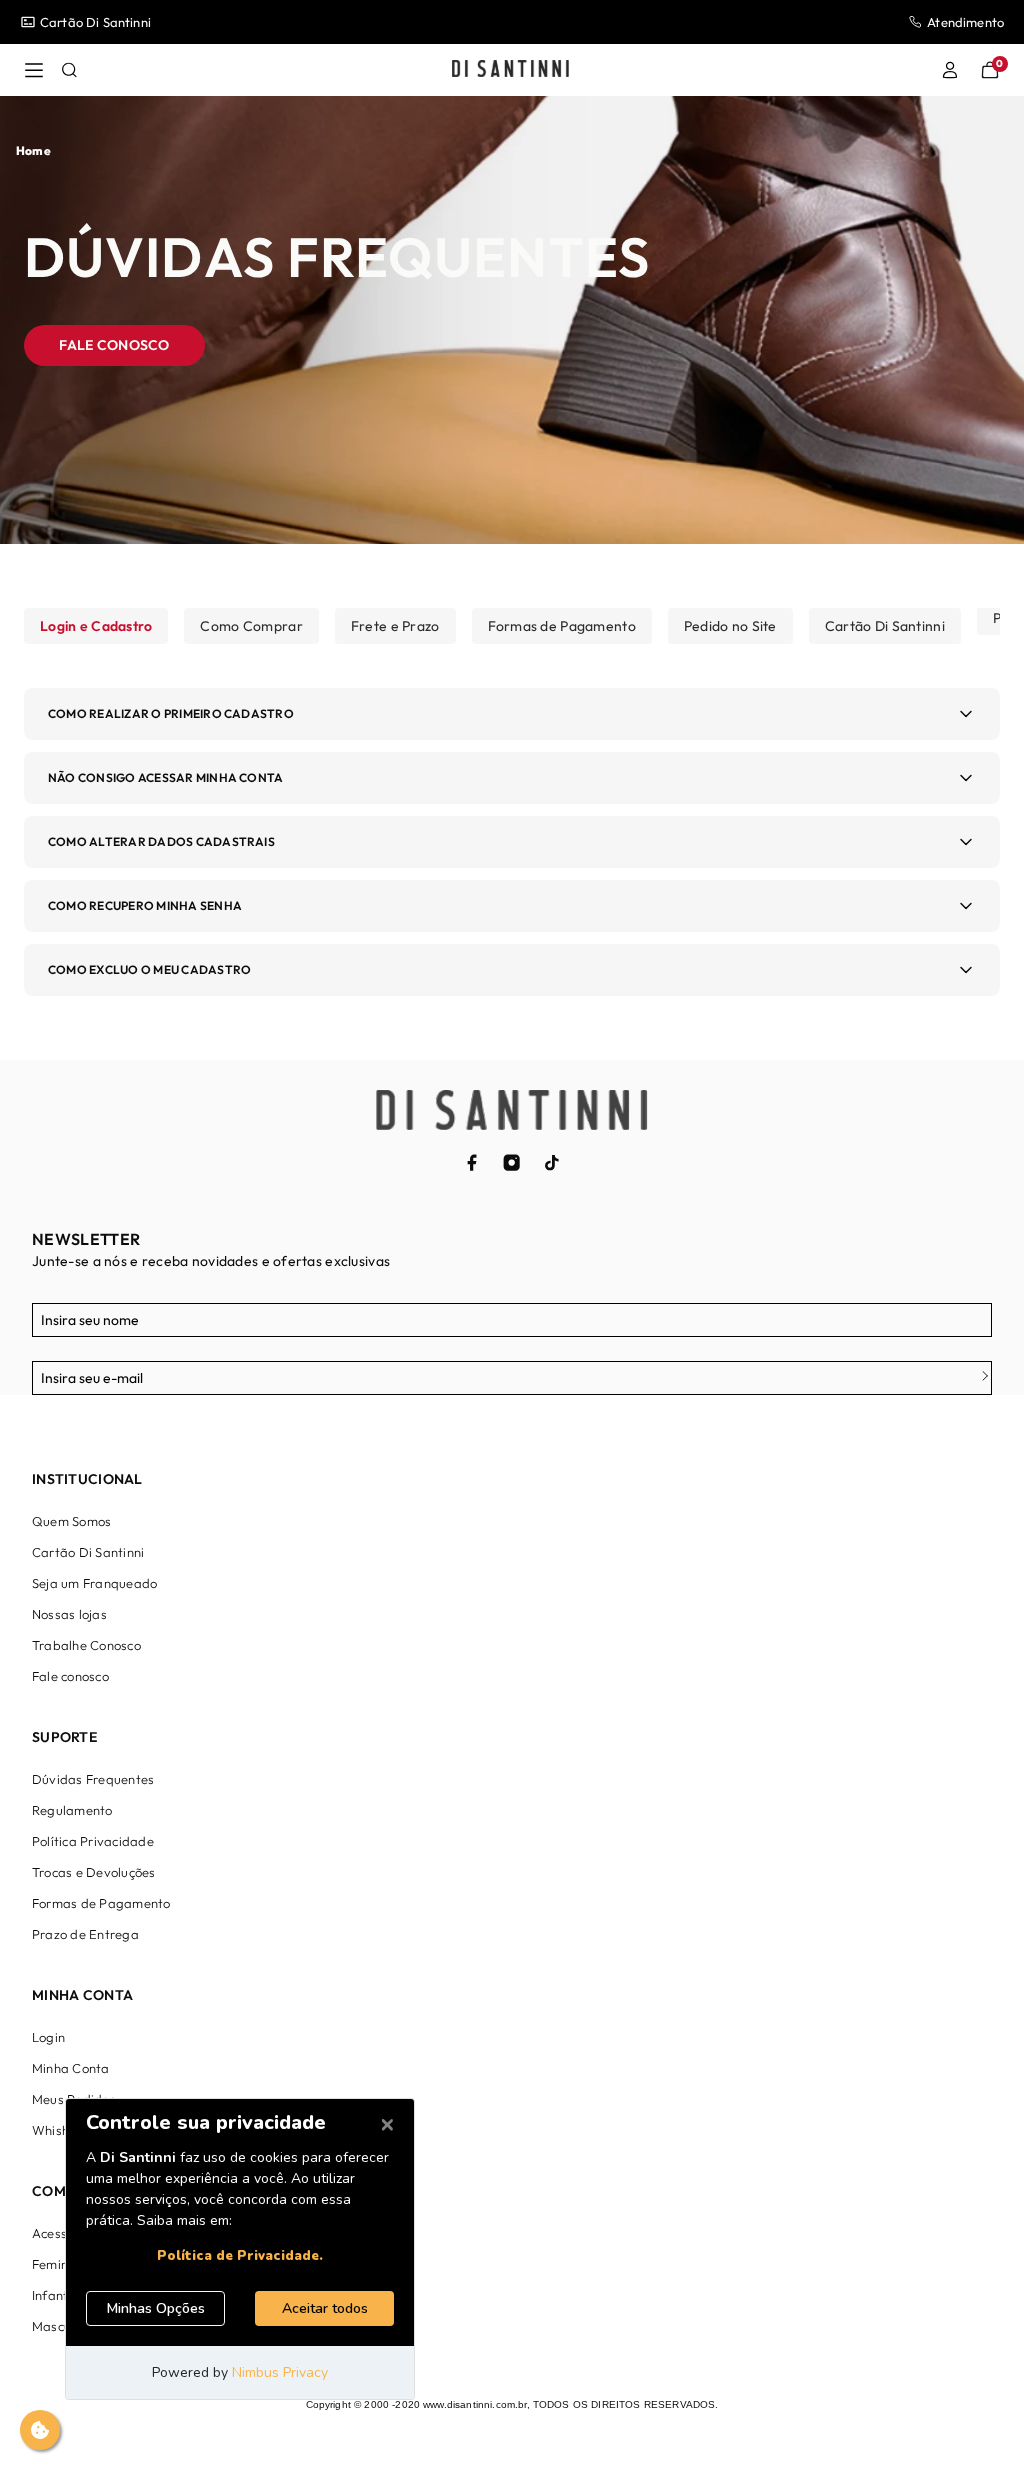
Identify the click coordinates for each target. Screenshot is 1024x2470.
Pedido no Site (730, 626)
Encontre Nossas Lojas (937, 22)
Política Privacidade (93, 1841)
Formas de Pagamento (562, 626)
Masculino (62, 2326)
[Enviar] (978, 1377)
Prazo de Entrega (85, 1934)
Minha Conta (71, 2068)
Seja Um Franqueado (103, 22)
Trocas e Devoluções (94, 1872)
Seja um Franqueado (94, 1583)
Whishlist (59, 2130)
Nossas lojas (69, 1614)
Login (48, 2037)
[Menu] (34, 70)
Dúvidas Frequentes (93, 1779)
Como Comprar (251, 626)
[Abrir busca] (70, 70)
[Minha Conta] (950, 70)
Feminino (59, 2264)
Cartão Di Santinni (885, 626)
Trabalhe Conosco (86, 1645)
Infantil (53, 2295)
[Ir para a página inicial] (510, 70)
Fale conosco (114, 345)
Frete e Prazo (395, 626)
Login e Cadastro (96, 626)
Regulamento (72, 1810)
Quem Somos (71, 1521)
